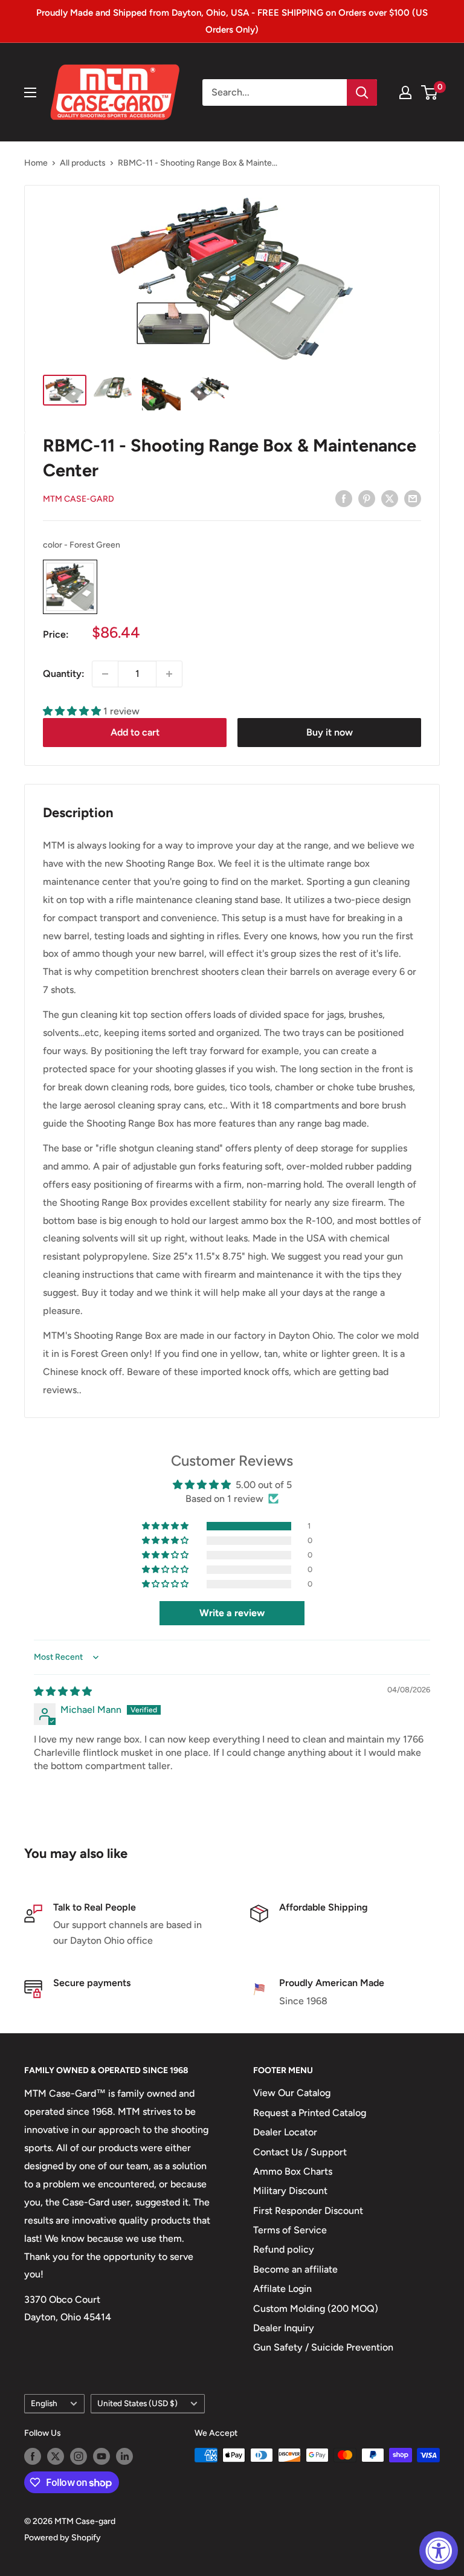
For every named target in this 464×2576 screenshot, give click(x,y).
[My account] (405, 92)
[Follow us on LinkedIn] (124, 2456)
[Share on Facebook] (344, 498)
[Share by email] (413, 498)
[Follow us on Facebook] (33, 2456)
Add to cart (135, 732)
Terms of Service (290, 2230)
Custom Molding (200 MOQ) (316, 2309)
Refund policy (284, 2249)
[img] (63, 1691)
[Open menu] (30, 92)
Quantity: (64, 674)
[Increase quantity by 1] (169, 674)
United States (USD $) (137, 2403)
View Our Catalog (292, 2093)
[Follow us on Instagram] (79, 2456)
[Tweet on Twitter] (390, 498)
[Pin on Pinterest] (367, 498)
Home (36, 163)
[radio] (70, 587)
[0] (430, 92)
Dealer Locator (285, 2132)
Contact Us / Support (300, 2152)
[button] (73, 711)
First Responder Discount (308, 2211)
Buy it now (330, 732)
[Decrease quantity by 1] (105, 674)
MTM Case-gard (79, 499)
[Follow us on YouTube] (101, 2456)
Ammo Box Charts (293, 2171)
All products (83, 163)
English (44, 2403)
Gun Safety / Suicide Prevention (323, 2347)
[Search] (362, 92)
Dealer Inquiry (284, 2328)
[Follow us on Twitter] (56, 2456)
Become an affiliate (295, 2269)
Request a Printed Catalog (310, 2113)
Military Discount (290, 2191)
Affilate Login (282, 2289)
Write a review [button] (232, 1613)
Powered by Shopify (63, 2538)
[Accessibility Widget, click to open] (439, 2551)
